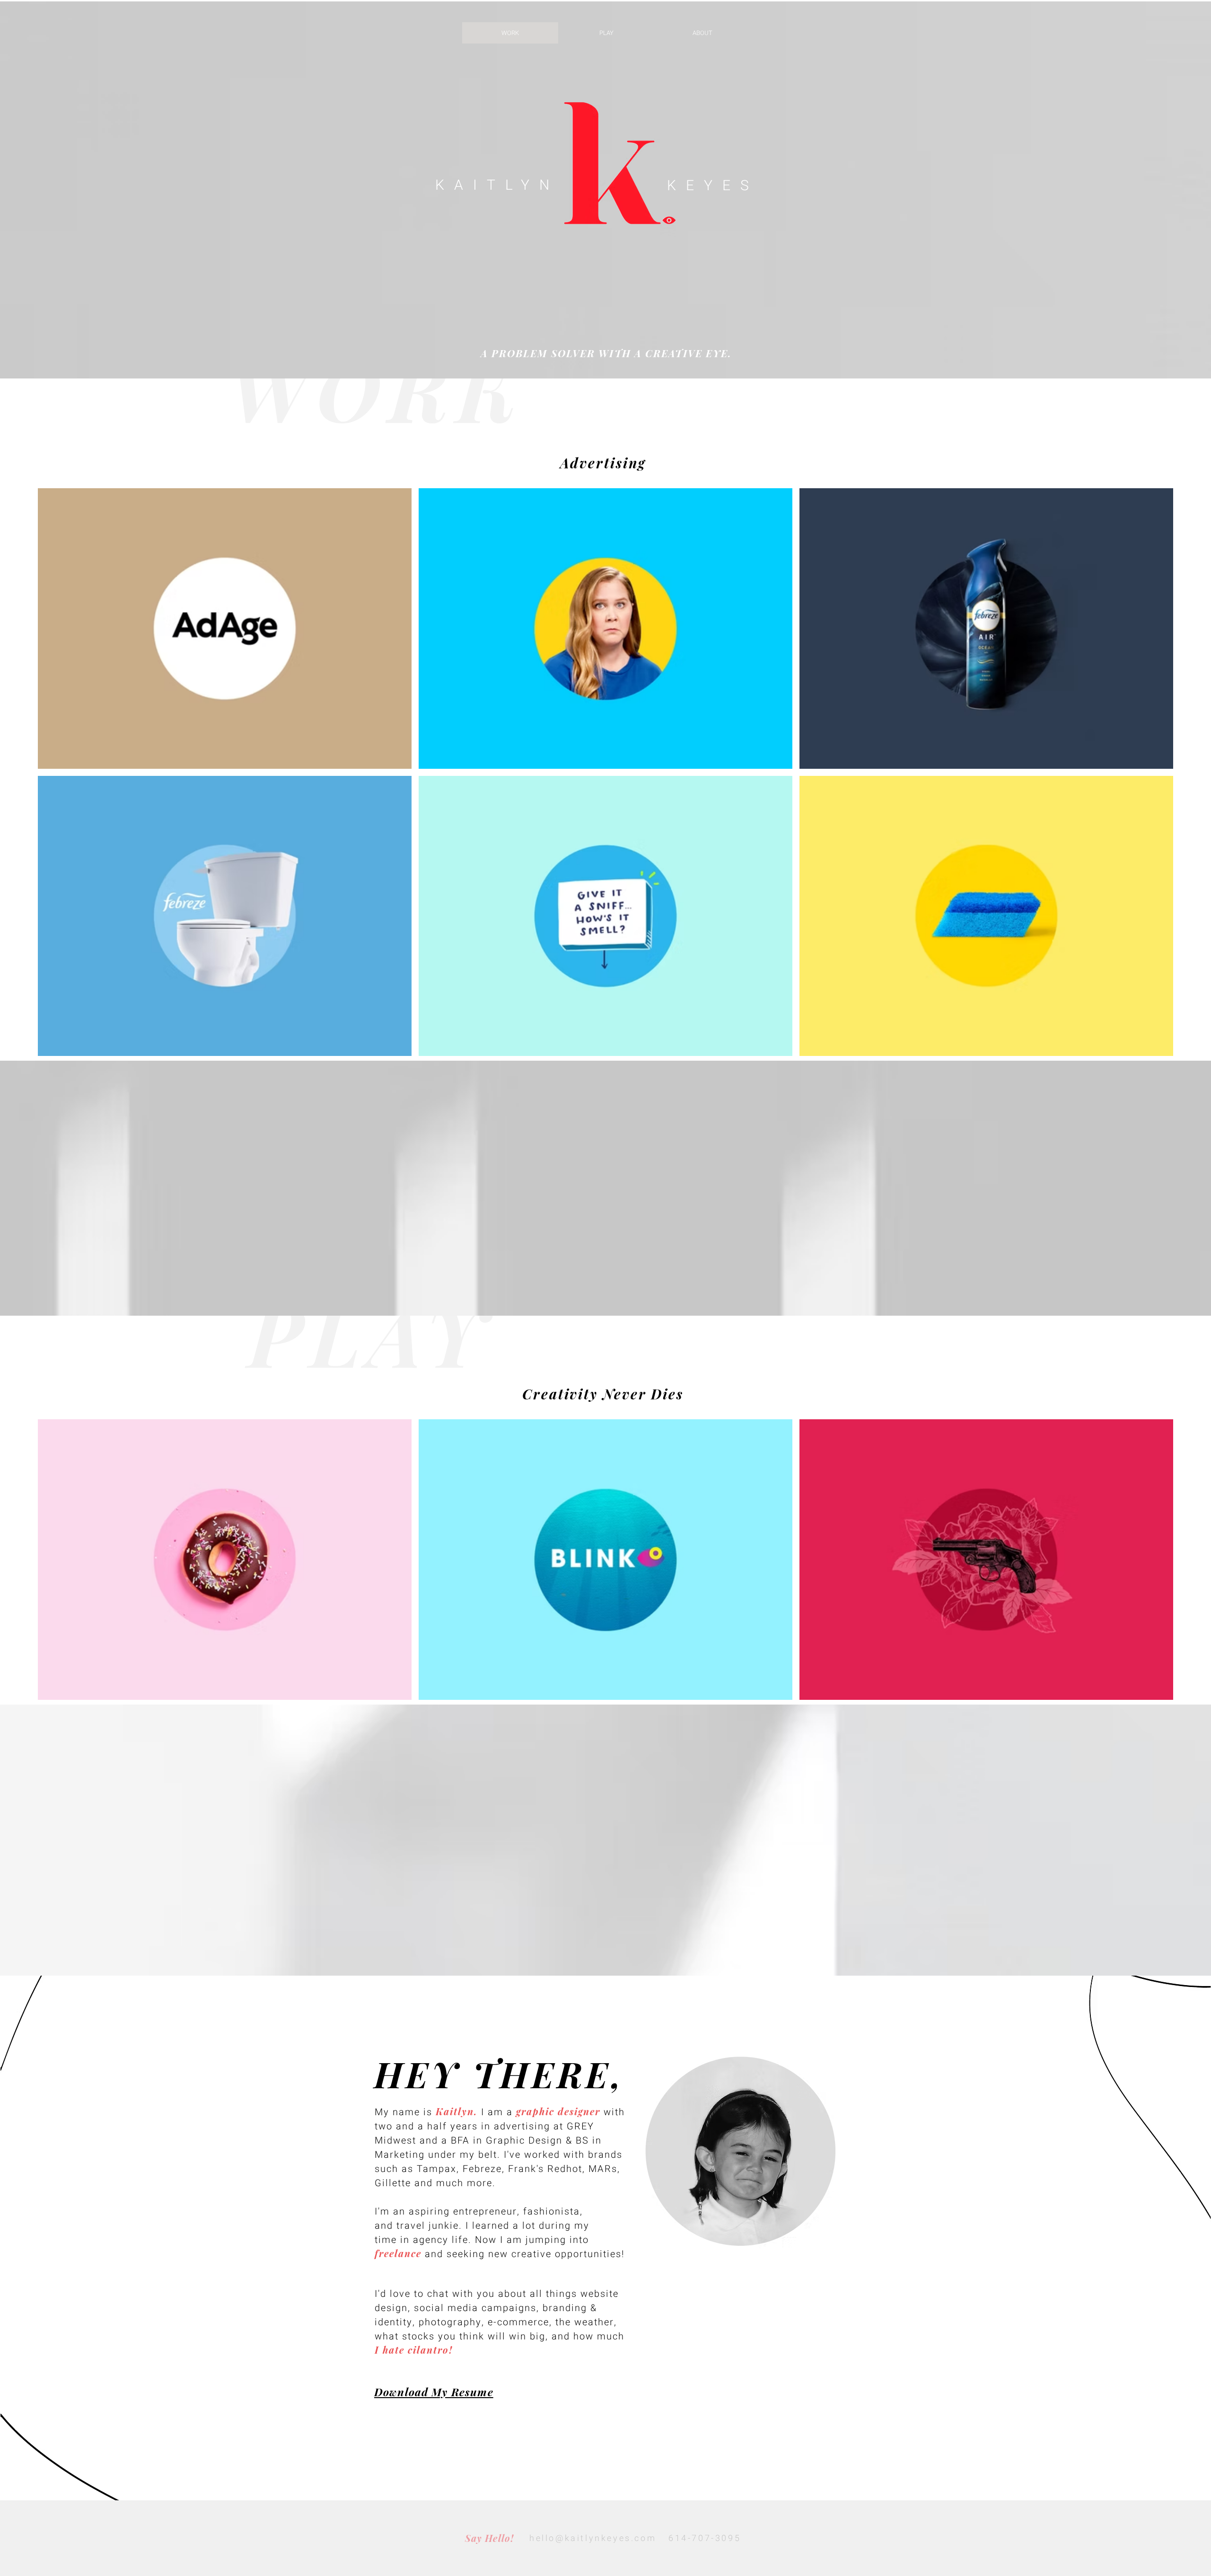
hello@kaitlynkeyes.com (593, 2538)
